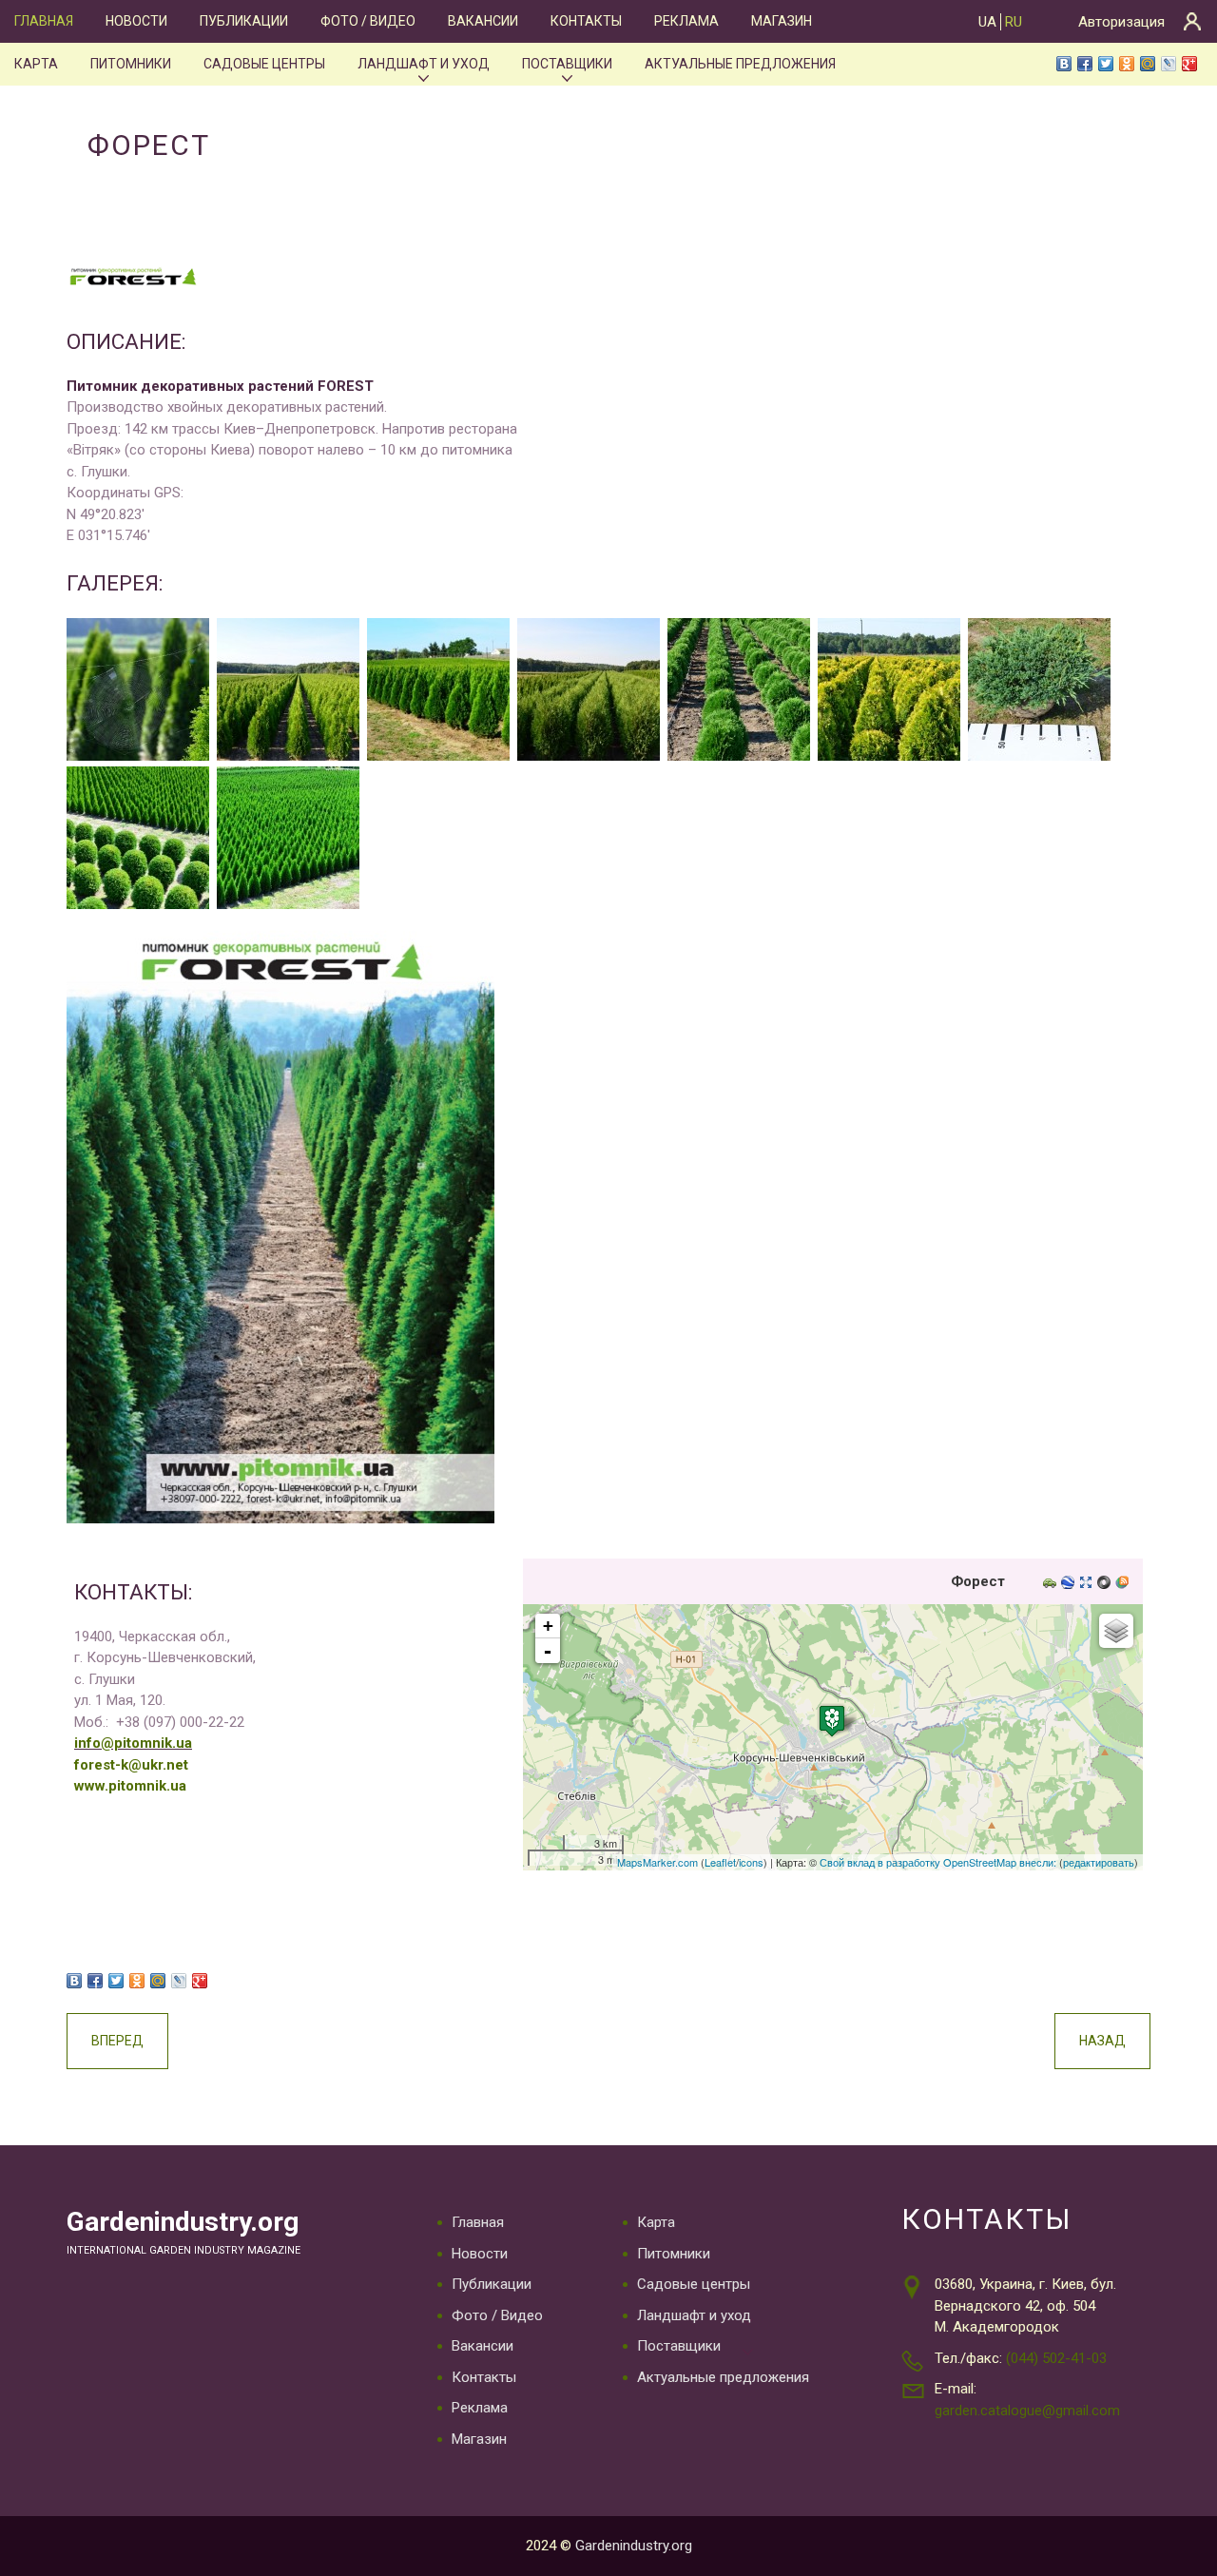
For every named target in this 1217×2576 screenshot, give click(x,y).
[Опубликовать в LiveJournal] (1169, 64)
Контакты (586, 21)
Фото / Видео (368, 21)
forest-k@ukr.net (131, 1765)
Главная (44, 21)
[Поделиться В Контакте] (1064, 64)
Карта (36, 64)
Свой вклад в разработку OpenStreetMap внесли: (938, 1862)
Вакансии (483, 21)
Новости (136, 21)
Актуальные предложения (740, 64)
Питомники (131, 64)
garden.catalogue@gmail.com (1027, 2411)
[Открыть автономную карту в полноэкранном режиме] (1088, 1584)
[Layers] (1116, 1631)
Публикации (244, 21)
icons (751, 1862)
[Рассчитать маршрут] (1052, 1584)
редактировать (1099, 1862)
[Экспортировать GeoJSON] (1106, 1584)
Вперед (117, 2041)
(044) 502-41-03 (1056, 2358)
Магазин (782, 21)
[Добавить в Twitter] (1106, 64)
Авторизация (1121, 22)
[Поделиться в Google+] (1189, 64)
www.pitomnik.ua (130, 1786)
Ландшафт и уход (424, 64)
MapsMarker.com (657, 1862)
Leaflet (720, 1862)
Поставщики (567, 64)
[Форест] (832, 1721)
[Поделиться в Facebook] (1085, 64)
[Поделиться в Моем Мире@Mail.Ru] (1148, 64)
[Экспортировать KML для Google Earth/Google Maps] (1070, 1584)
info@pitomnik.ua (133, 1743)
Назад (1102, 2041)
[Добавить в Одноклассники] (1127, 64)
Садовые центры (264, 64)
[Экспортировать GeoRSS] (1124, 1584)
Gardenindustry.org (183, 2222)
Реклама (686, 21)
